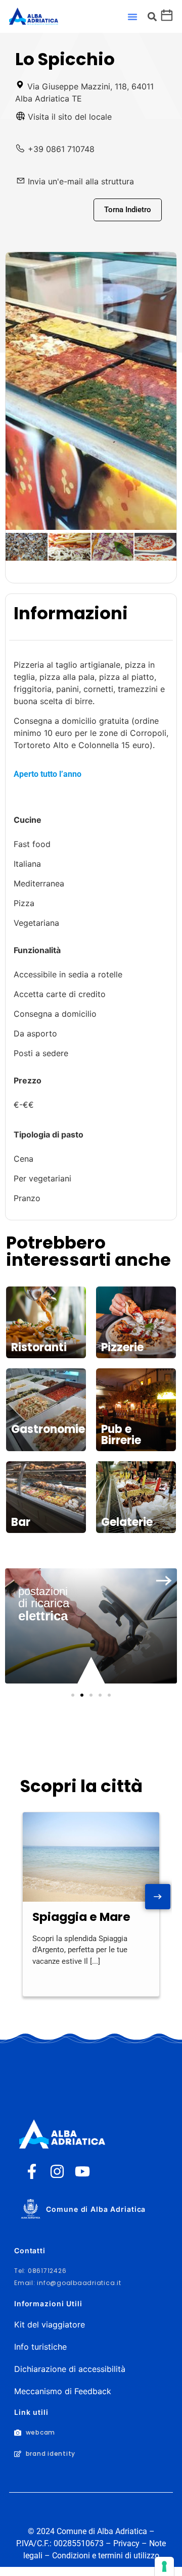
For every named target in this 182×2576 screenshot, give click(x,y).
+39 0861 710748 (61, 149)
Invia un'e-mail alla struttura (81, 181)
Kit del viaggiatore (50, 2324)
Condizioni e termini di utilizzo (106, 2556)
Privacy (126, 2543)
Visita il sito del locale (70, 117)
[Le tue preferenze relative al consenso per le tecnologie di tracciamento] (164, 2566)
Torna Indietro (128, 210)
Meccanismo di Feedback (63, 2391)
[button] (132, 17)
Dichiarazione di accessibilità (70, 2369)
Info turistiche (40, 2347)
